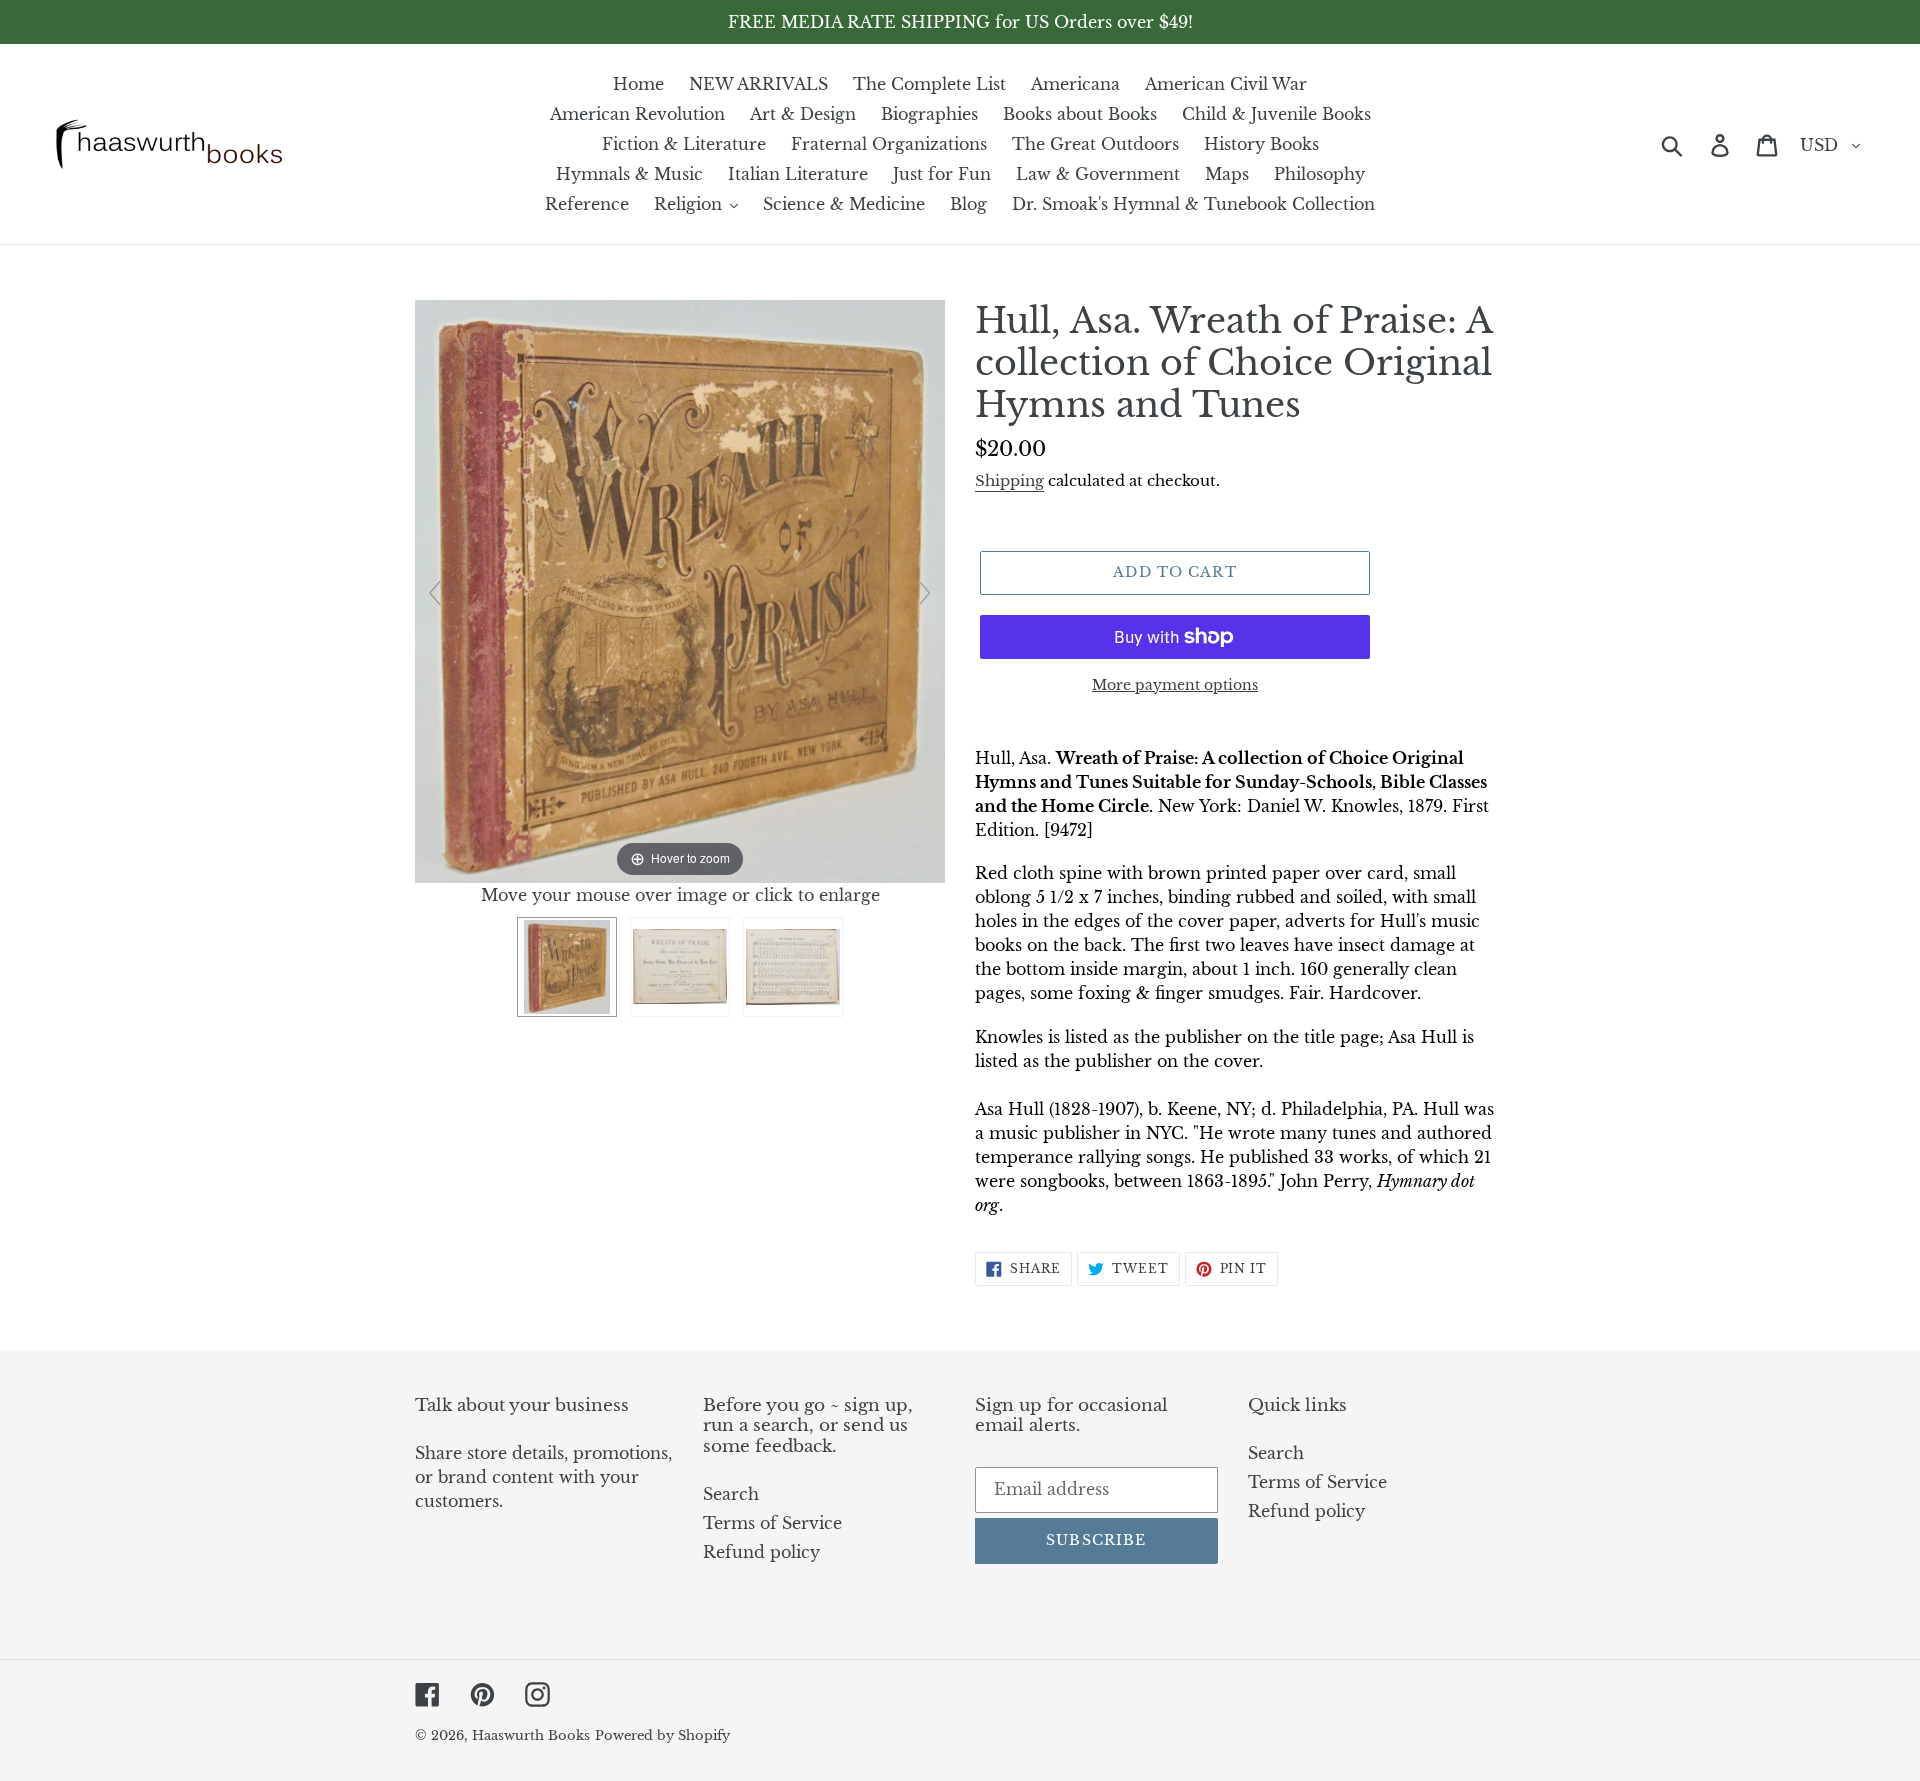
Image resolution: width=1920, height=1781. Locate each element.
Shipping (1009, 480)
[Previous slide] (435, 593)
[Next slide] (925, 593)
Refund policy (761, 1552)
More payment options (1175, 685)
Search (731, 1494)
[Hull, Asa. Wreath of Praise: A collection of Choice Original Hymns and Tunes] (567, 967)
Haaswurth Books (531, 1735)
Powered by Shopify (662, 1735)
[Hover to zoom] (680, 590)
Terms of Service (772, 1523)
